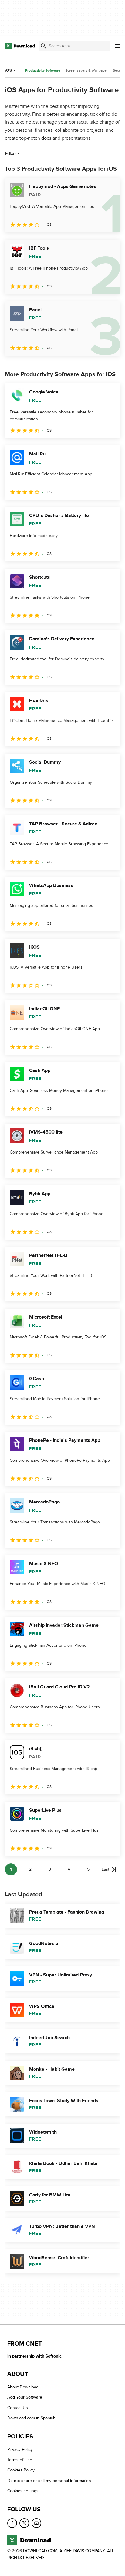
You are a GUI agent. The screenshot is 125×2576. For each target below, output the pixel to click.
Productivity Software (43, 71)
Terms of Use (20, 2460)
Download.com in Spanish (31, 2418)
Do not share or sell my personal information (49, 2481)
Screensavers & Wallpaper (87, 70)
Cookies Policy (21, 2470)
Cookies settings (23, 2491)
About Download (23, 2387)
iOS (8, 70)
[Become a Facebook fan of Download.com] (12, 2523)
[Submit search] (43, 46)
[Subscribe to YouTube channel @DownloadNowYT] (36, 2523)
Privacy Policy (20, 2450)
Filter (10, 154)
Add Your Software (25, 2398)
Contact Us (18, 2408)
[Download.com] (20, 46)
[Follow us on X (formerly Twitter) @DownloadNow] (24, 2523)
